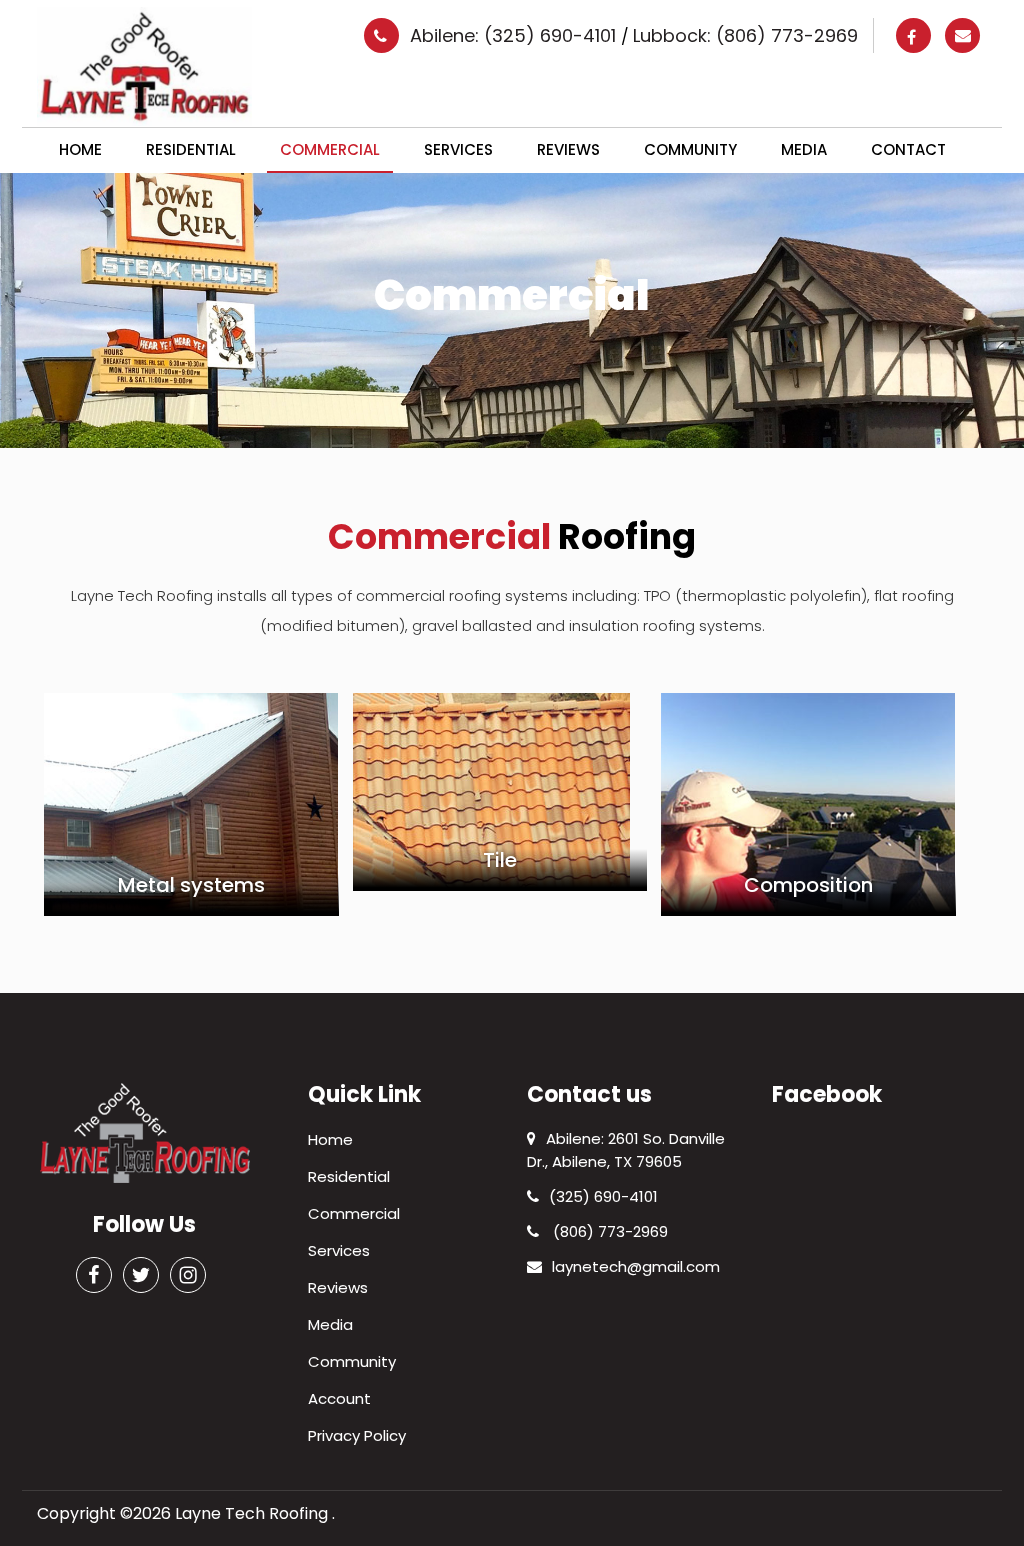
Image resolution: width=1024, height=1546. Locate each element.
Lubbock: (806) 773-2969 (745, 35)
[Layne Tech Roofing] (144, 65)
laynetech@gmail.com (636, 1266)
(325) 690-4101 (603, 1196)
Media (804, 149)
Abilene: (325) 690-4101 (515, 35)
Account (339, 1398)
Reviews (568, 149)
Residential (191, 149)
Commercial (330, 149)
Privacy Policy (357, 1435)
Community (690, 149)
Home (80, 149)
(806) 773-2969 (608, 1231)
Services (458, 149)
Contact (908, 149)
